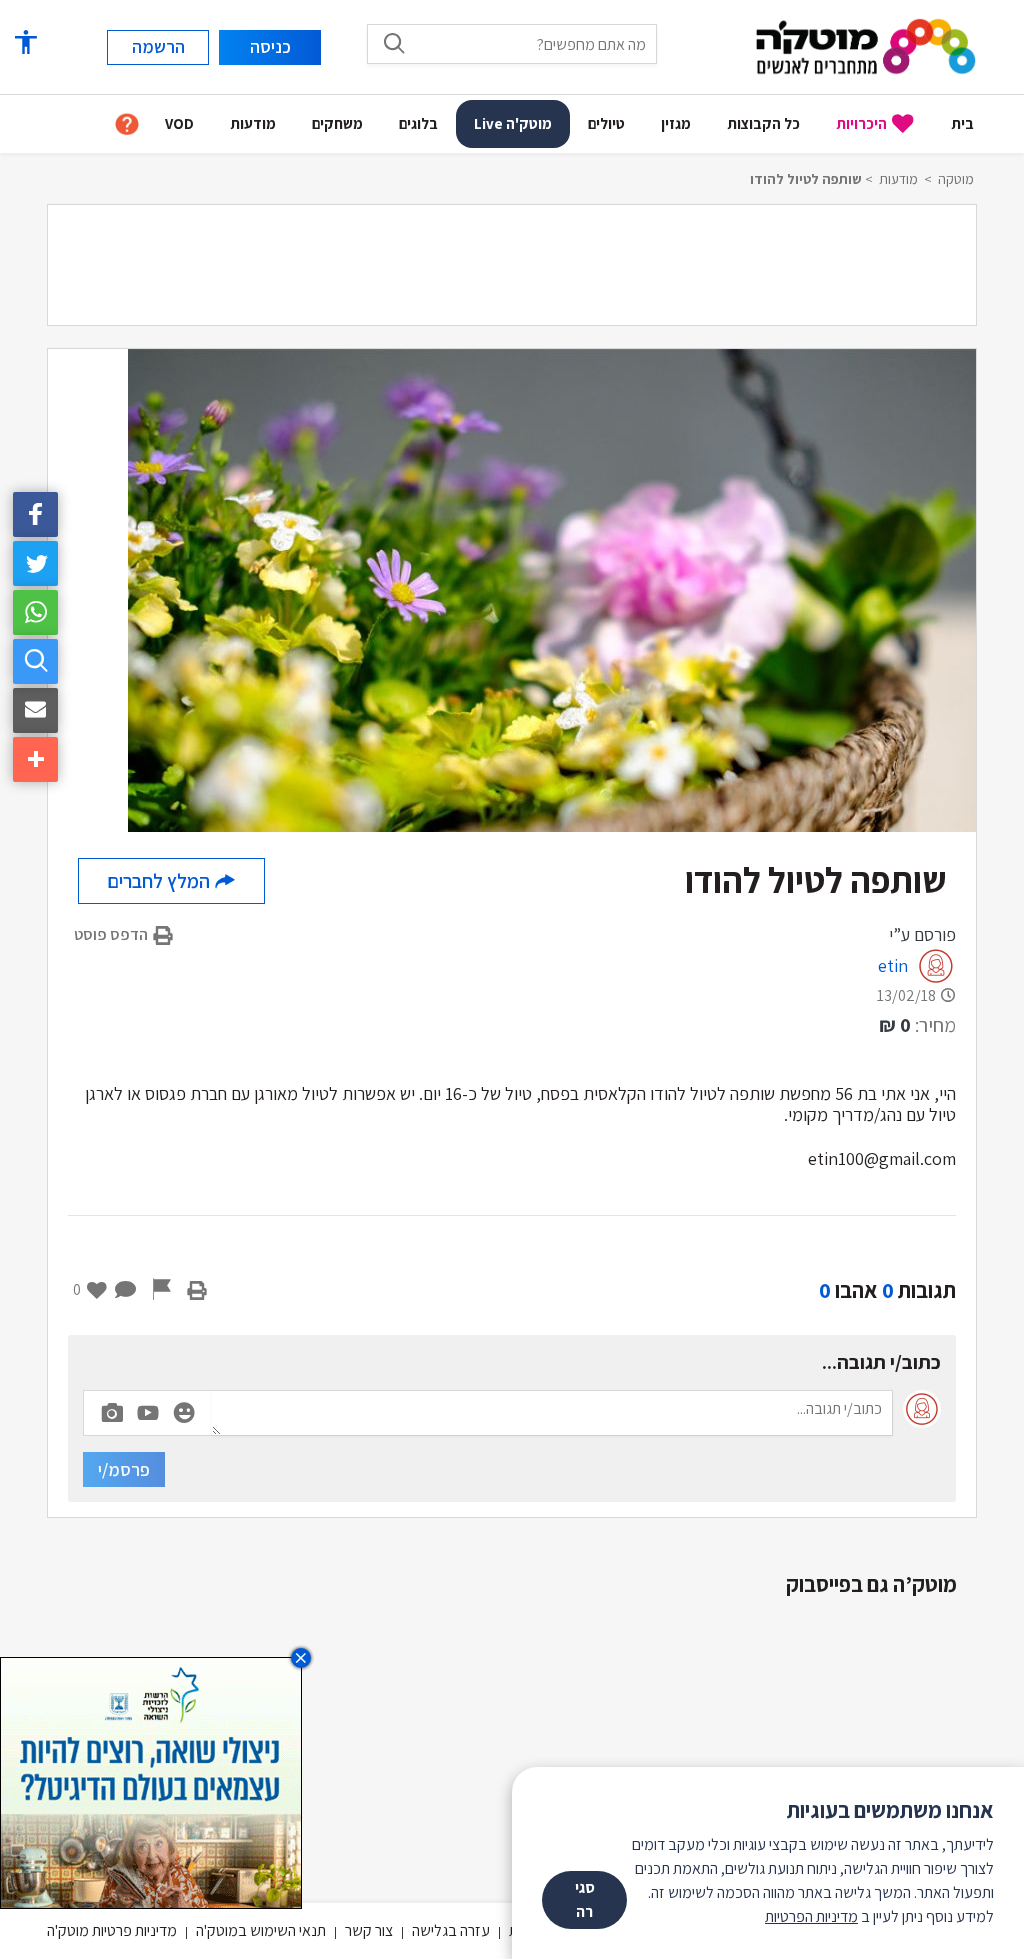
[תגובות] (126, 1290)
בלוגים (418, 123)
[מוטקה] (866, 45)
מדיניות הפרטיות (811, 1916)
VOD (179, 123)
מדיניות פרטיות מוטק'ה (112, 1930)
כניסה (270, 46)
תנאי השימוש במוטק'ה (261, 1930)
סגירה (585, 1899)
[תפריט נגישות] (25, 42)
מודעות (253, 123)
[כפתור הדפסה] (197, 1290)
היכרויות (861, 123)
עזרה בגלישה (451, 1930)
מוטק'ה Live (513, 123)
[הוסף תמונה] (112, 1409)
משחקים (337, 123)
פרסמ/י (124, 1469)
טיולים (606, 123)
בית (962, 123)
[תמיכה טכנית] (127, 124)
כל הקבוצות (763, 123)
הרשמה (158, 46)
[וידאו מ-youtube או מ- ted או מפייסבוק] (148, 1413)
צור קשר (369, 1930)
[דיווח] (162, 1290)
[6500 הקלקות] (151, 1781)
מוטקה (956, 179)
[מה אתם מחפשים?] (394, 43)
